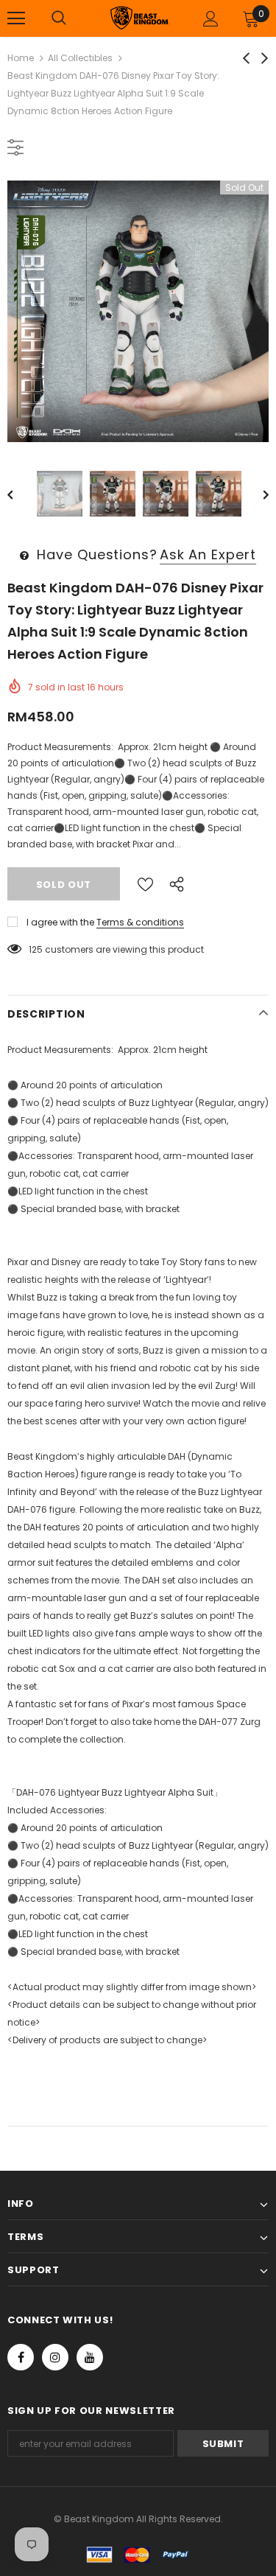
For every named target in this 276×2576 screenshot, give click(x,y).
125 (36, 949)
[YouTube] (90, 2357)
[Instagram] (55, 2357)
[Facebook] (21, 2357)
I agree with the (60, 922)
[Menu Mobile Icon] (16, 18)
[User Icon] (211, 19)
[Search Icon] (59, 18)
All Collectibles (80, 58)
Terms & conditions (140, 922)
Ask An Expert (208, 554)
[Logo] (140, 17)
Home (21, 58)
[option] (138, 311)
